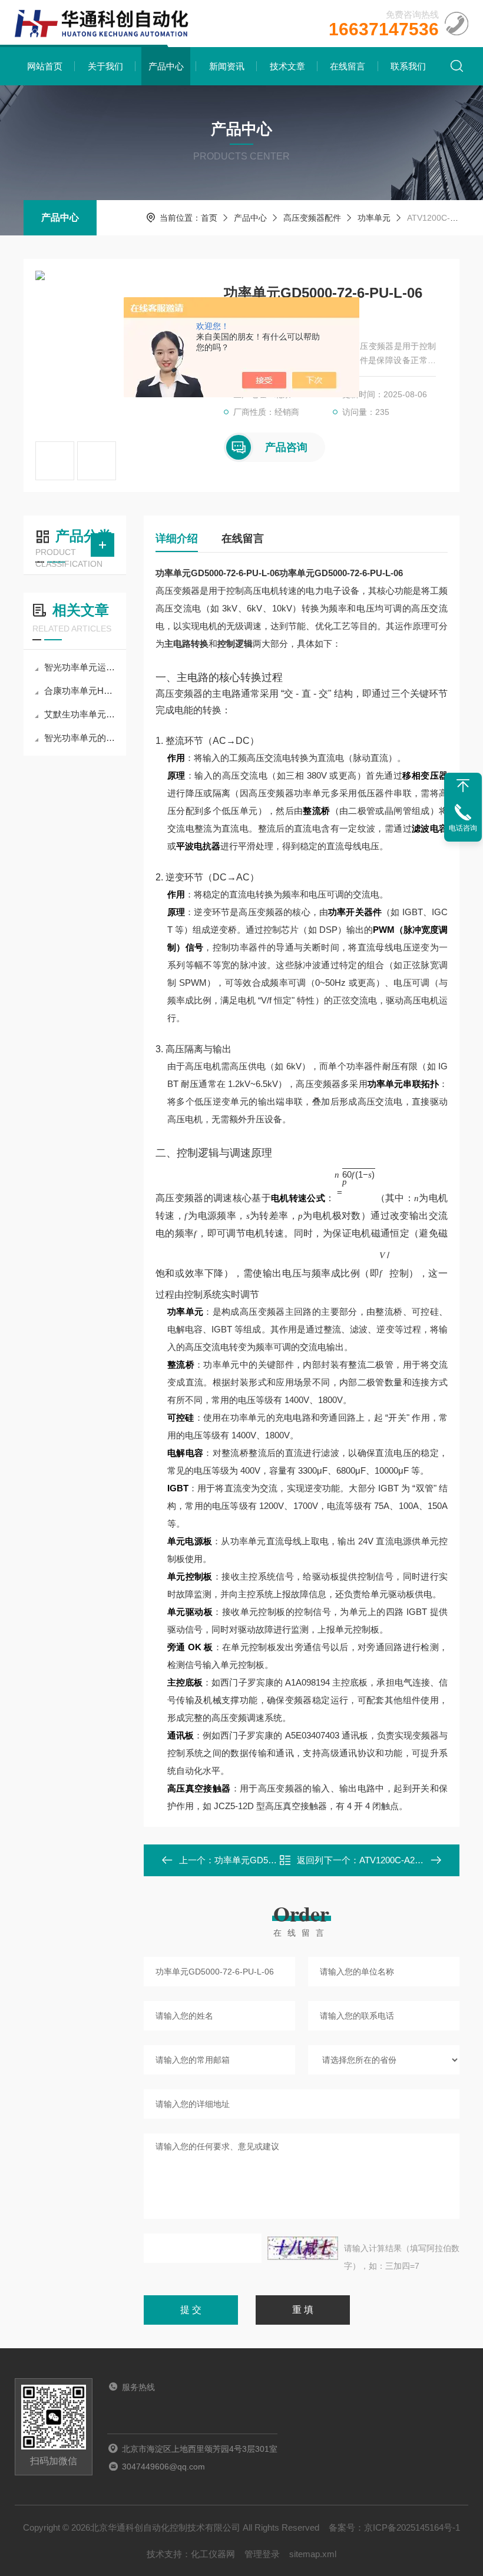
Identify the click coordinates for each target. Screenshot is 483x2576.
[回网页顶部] (463, 786)
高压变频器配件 (312, 218)
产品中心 (166, 66)
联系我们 (408, 66)
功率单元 (374, 218)
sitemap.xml (313, 2554)
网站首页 (45, 66)
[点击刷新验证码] (303, 2248)
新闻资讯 (227, 66)
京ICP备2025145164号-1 (412, 2527)
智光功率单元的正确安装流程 (81, 738)
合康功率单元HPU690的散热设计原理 (81, 691)
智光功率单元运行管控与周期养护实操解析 (81, 667)
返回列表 (310, 1864)
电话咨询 (463, 828)
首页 (209, 218)
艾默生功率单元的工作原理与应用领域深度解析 (81, 714)
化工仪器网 (213, 2554)
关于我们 (105, 66)
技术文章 (287, 66)
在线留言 (348, 66)
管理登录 (262, 2554)
